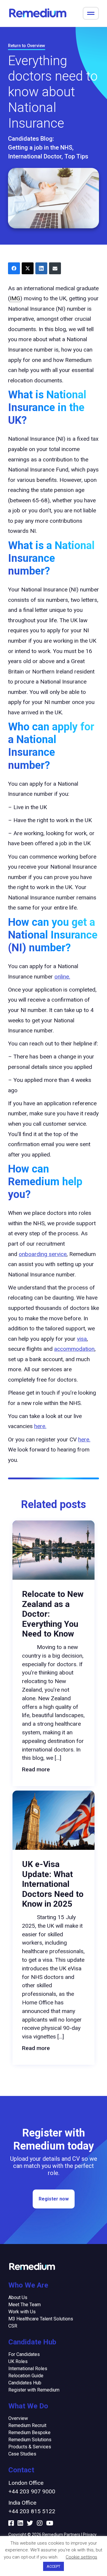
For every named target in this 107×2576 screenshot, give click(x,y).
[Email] (55, 268)
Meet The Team (25, 2305)
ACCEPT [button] (53, 2566)
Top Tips (76, 156)
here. (40, 1426)
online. (62, 977)
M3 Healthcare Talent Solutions (41, 2319)
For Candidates (24, 2354)
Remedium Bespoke (29, 2433)
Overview (18, 2418)
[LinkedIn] (41, 268)
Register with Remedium (34, 2390)
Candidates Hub (25, 2383)
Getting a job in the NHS (40, 147)
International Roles (28, 2369)
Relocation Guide (26, 2376)
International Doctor (35, 156)
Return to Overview (27, 46)
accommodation (74, 1349)
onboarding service (43, 1254)
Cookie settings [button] (81, 2557)
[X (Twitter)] (28, 268)
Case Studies (22, 2454)
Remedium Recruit (27, 2425)
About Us (18, 2297)
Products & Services (30, 2447)
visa (82, 1339)
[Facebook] (14, 268)
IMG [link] (15, 298)
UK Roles (18, 2361)
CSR (13, 2326)
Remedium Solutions (30, 2440)
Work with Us (22, 2312)
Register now (54, 2199)
